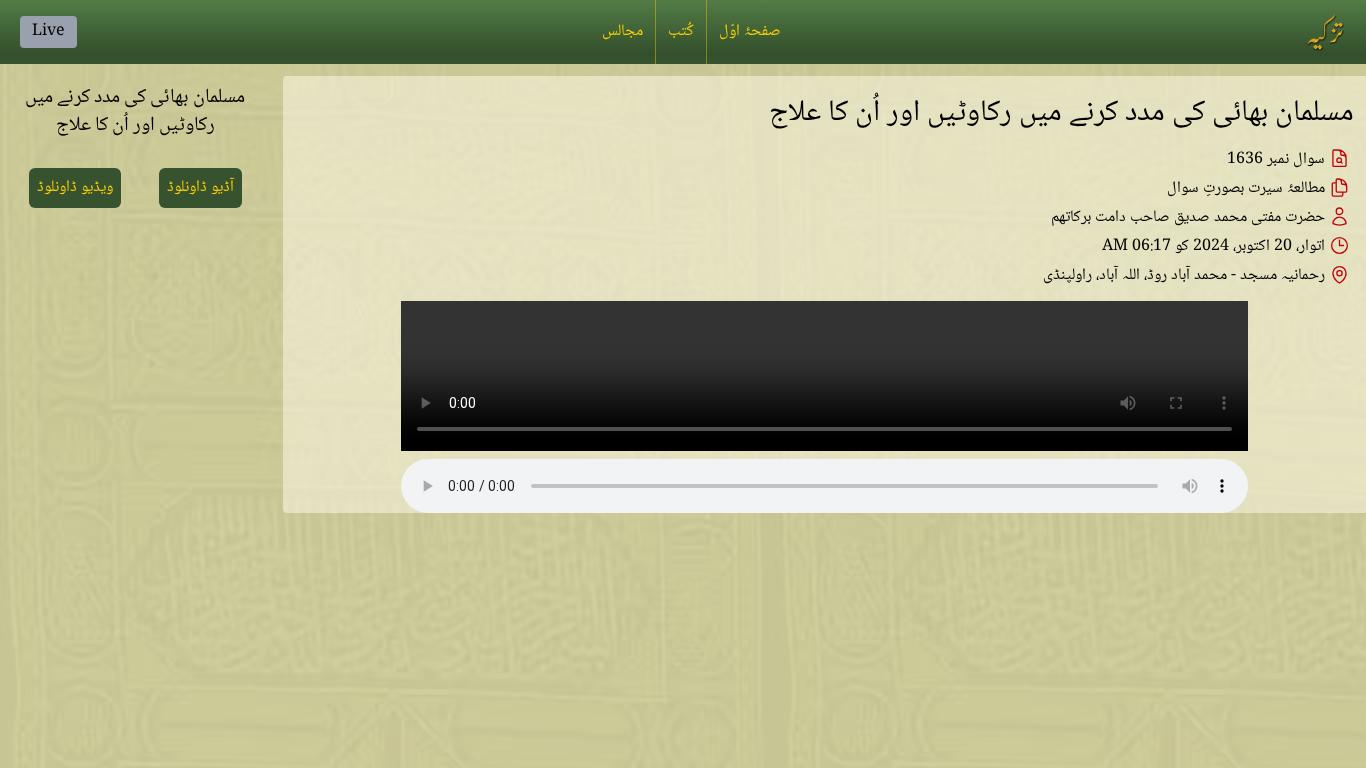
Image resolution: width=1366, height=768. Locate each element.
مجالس (622, 31)
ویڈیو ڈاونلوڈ (75, 187)
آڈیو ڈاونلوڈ (200, 187)
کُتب (681, 31)
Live (48, 31)
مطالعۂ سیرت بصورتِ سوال (1246, 188)
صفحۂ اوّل (750, 31)
